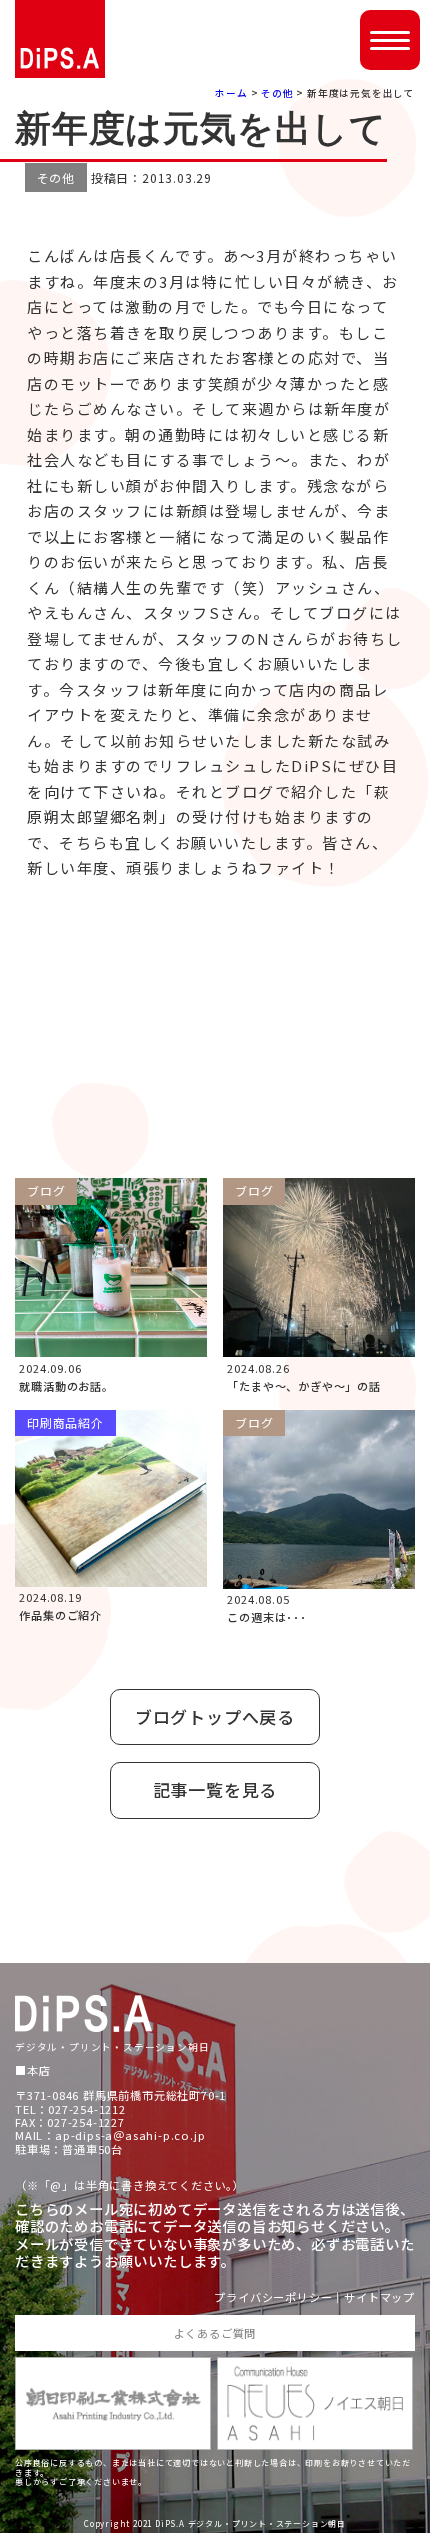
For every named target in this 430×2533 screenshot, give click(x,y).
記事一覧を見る (215, 1789)
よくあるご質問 (215, 2333)
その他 (277, 93)
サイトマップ (379, 2297)
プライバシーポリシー (273, 2297)
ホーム (231, 93)
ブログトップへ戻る (215, 1716)
